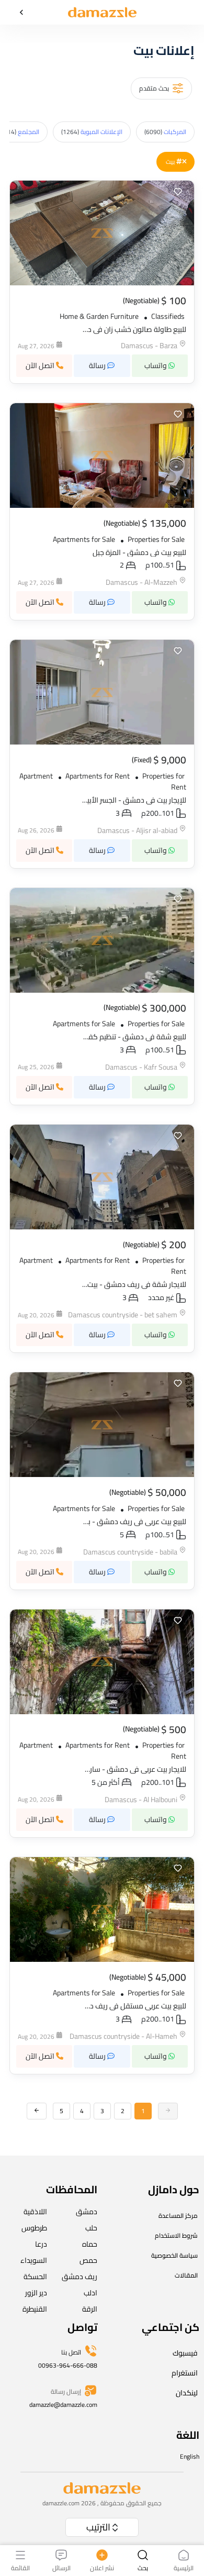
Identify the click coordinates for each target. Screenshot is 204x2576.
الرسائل (61, 2567)
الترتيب (98, 2527)
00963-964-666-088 (68, 2365)
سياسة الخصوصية (174, 2255)
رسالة (98, 365)
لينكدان (187, 2393)
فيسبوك (185, 2353)
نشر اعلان (102, 2567)
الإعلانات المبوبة (92, 132)
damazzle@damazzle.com (63, 2405)
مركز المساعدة (178, 2216)
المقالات (186, 2275)
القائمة (20, 2567)
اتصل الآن (41, 365)
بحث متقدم (154, 88)
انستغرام (185, 2373)
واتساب (156, 365)
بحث (143, 2567)
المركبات (165, 132)
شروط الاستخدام (176, 2235)
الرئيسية (184, 2567)
